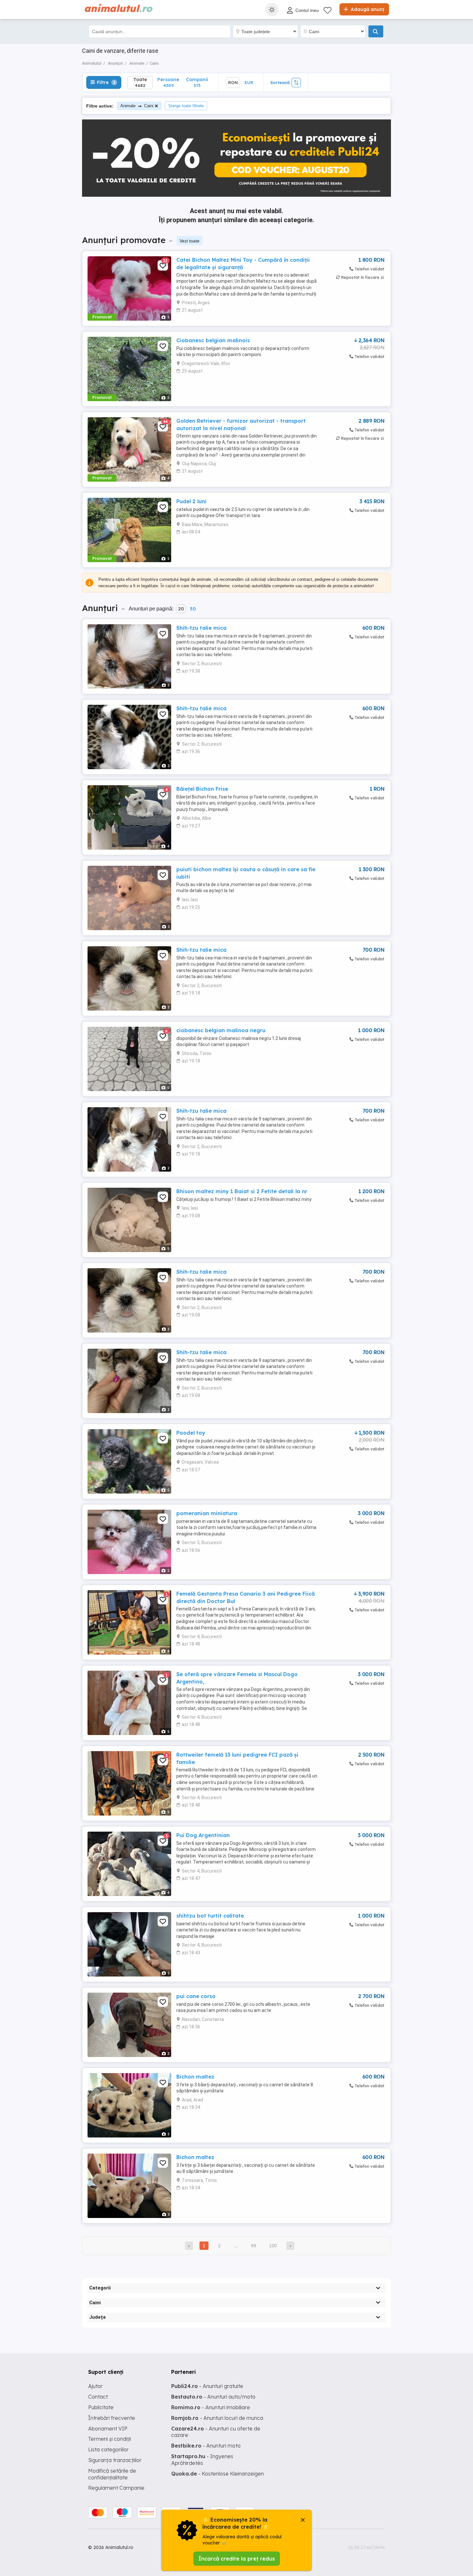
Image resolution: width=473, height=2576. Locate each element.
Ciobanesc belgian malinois (213, 340)
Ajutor (95, 2386)
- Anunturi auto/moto (213, 2397)
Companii (197, 82)
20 (181, 609)
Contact (98, 2397)
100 (273, 2246)
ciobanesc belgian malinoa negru (221, 1030)
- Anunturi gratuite (207, 2386)
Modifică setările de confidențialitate (112, 2474)
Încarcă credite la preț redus (237, 2559)
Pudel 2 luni (191, 501)
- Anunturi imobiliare (211, 2407)
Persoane (168, 82)
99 (254, 2246)
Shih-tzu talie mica (201, 628)
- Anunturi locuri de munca (217, 2418)
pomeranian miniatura (207, 1513)
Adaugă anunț (367, 9)
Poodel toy (191, 1433)
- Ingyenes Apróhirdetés (202, 2460)
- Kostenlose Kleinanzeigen (218, 2474)
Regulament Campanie (116, 2488)
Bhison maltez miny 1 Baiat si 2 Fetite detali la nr (242, 1191)
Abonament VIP (108, 2429)
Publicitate (101, 2407)
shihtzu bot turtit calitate (210, 1916)
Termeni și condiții (110, 2439)
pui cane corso (196, 1996)
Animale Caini (137, 106)
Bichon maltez (195, 2077)
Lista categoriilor (108, 2449)
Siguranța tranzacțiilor (115, 2460)
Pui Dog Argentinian (203, 1835)
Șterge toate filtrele (186, 106)
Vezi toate (190, 241)
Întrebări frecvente (112, 2418)
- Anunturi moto (206, 2446)
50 (193, 609)
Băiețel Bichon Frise (202, 789)
